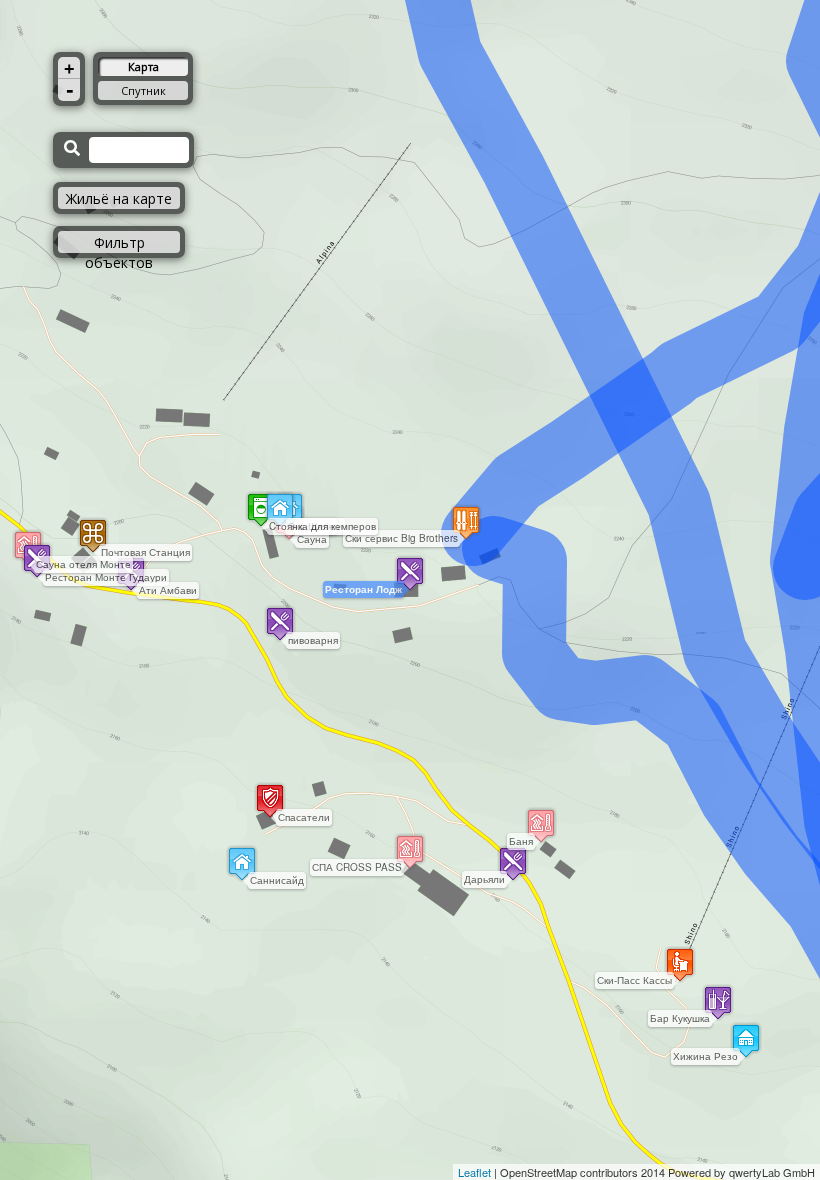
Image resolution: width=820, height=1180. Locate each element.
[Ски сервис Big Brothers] (466, 522)
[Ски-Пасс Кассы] (680, 964)
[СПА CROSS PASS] (410, 851)
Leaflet (474, 1172)
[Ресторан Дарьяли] (513, 863)
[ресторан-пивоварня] (280, 623)
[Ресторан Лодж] (410, 573)
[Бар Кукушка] (718, 1002)
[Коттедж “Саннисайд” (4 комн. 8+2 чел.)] (242, 863)
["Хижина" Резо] (746, 1040)
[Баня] (541, 825)
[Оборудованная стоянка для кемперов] (261, 509)
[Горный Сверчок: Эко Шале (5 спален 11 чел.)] (280, 509)
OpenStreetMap (538, 1172)
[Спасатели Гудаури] (270, 800)
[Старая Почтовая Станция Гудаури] (93, 535)
